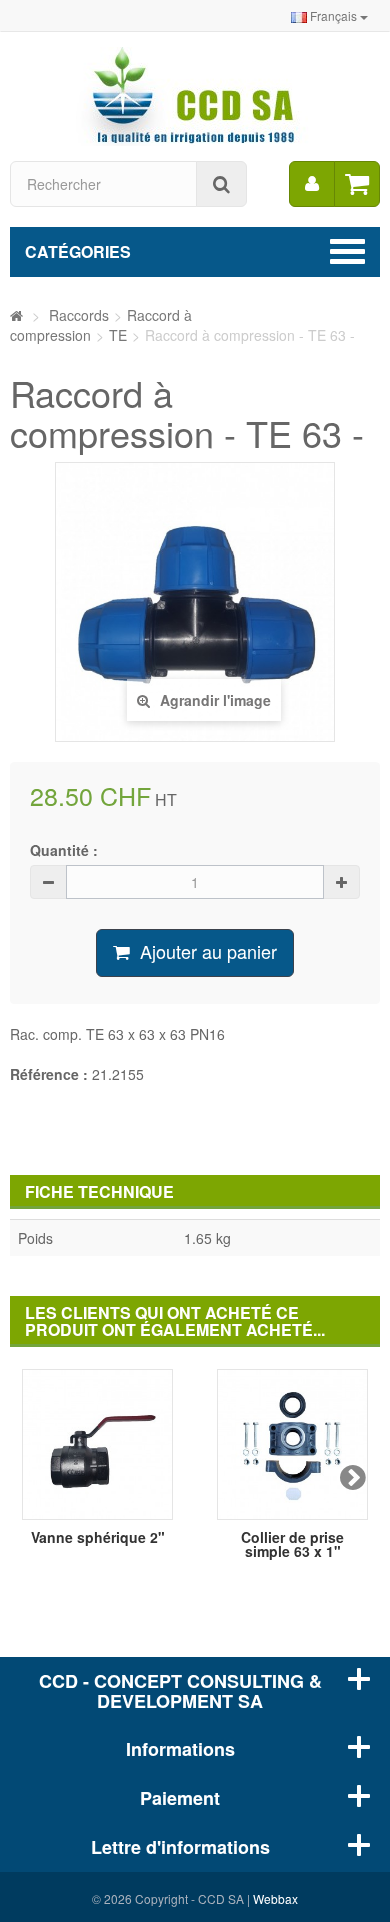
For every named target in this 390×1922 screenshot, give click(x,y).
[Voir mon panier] (357, 184)
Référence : (49, 1074)
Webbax (275, 1898)
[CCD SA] (195, 94)
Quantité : (64, 850)
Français (333, 15)
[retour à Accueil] (16, 315)
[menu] (312, 184)
